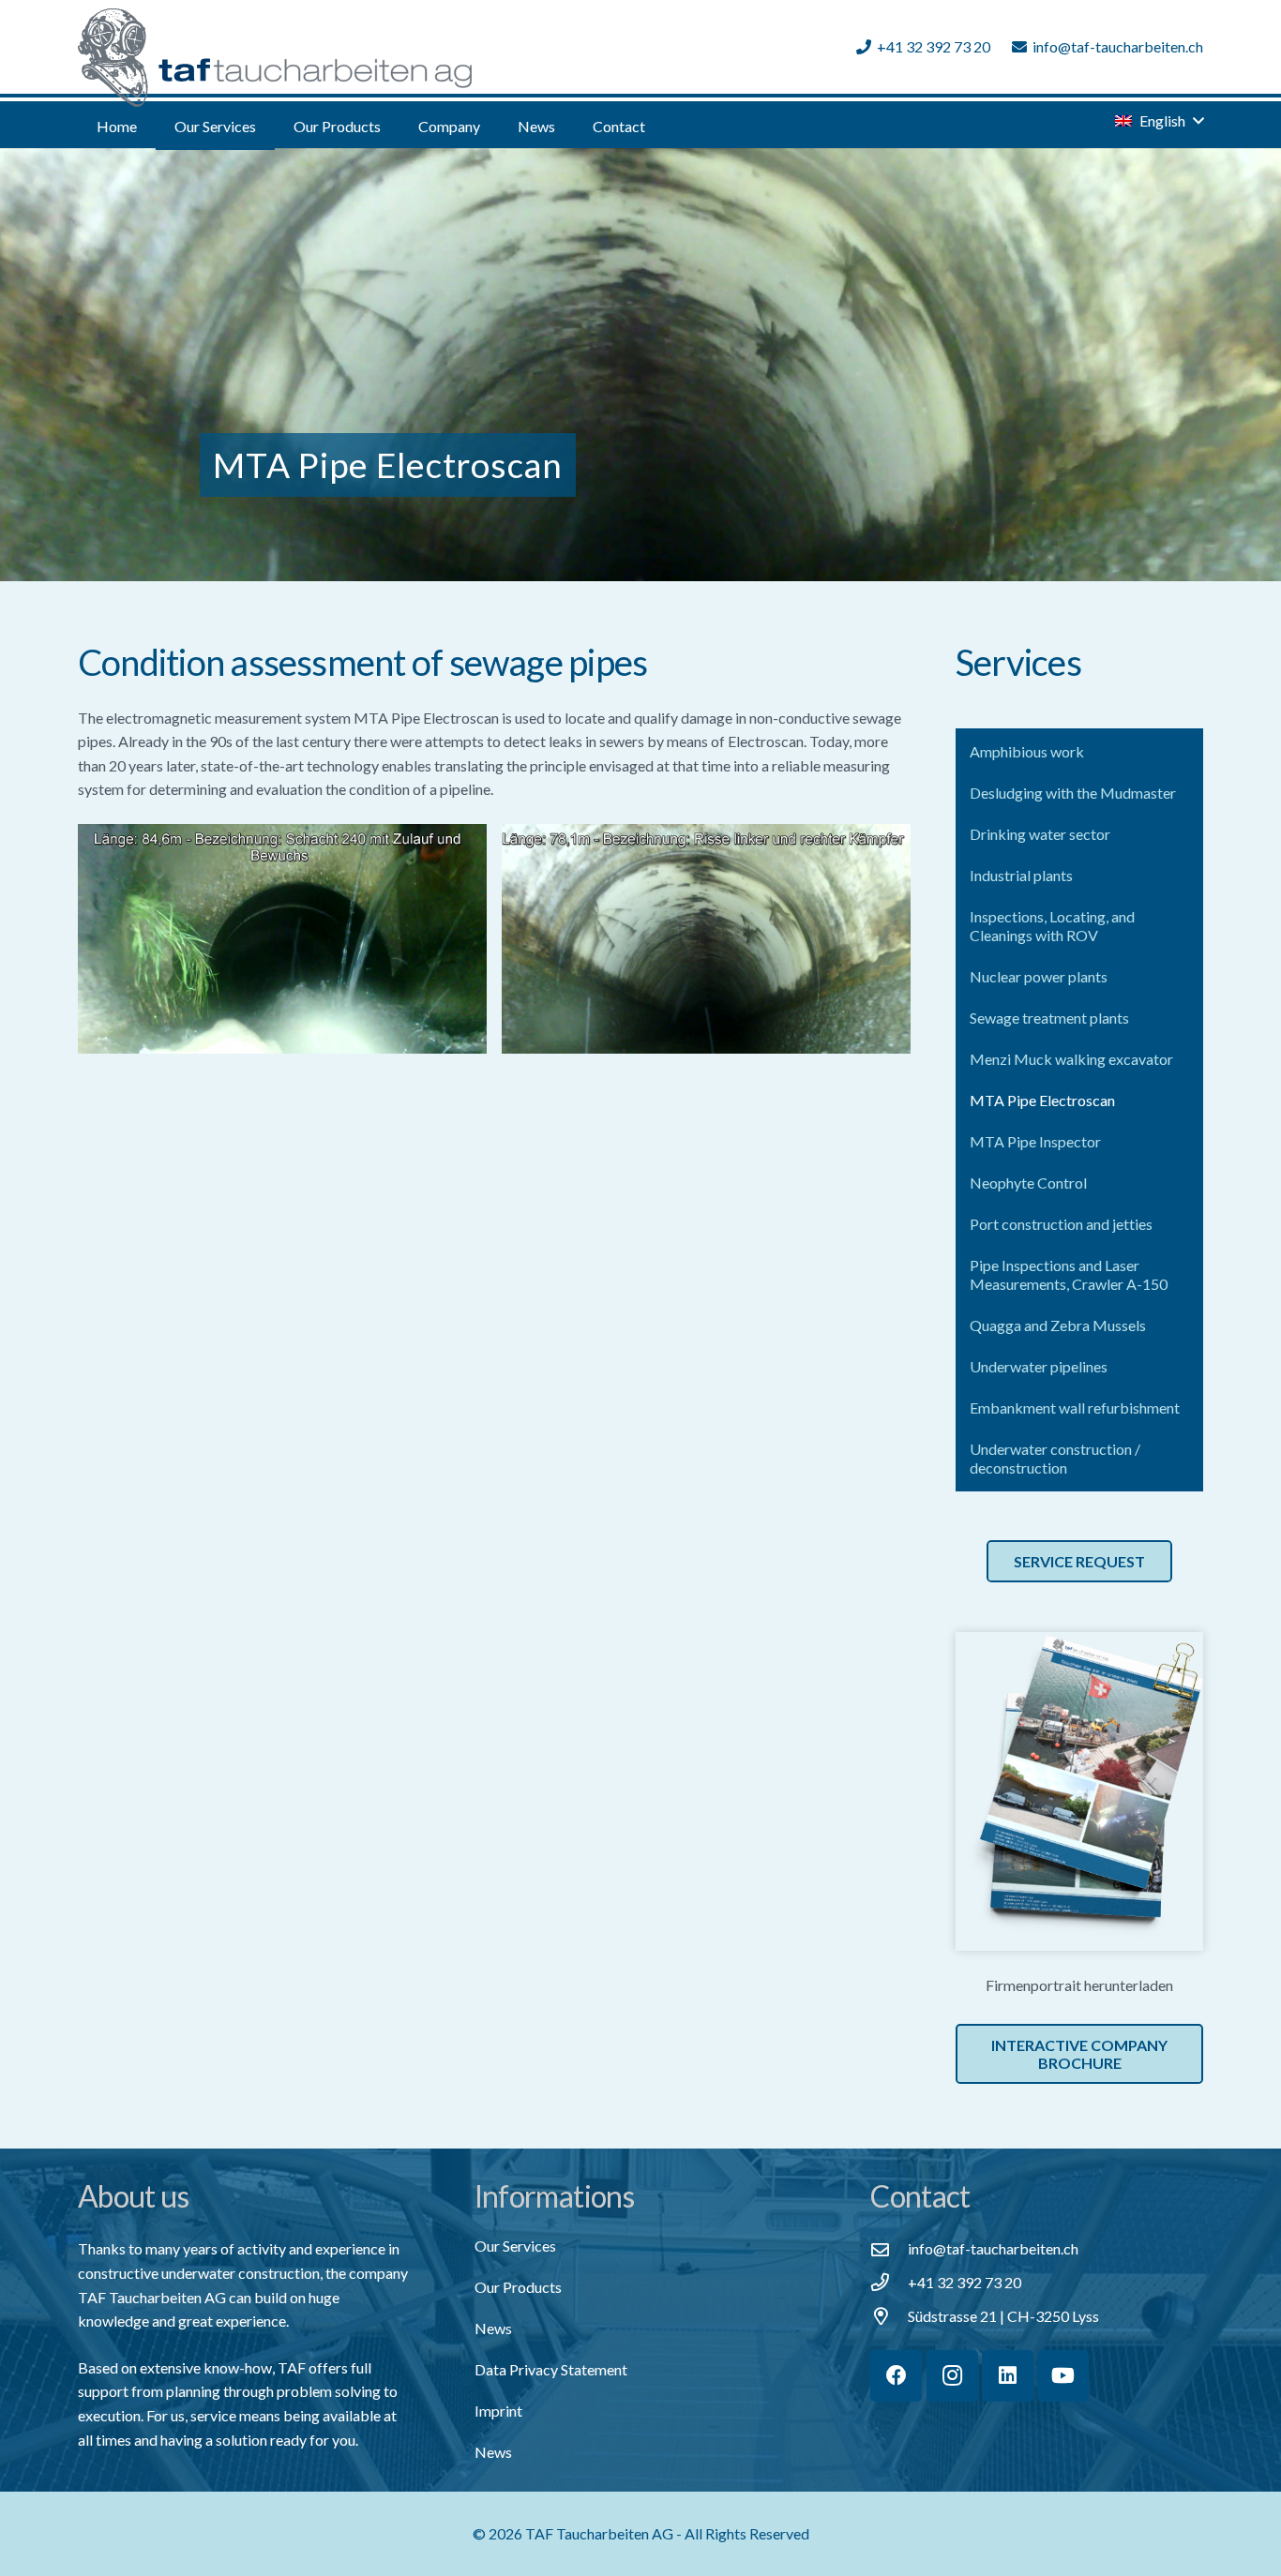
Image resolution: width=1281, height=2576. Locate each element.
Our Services (515, 2246)
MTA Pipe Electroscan (1042, 1100)
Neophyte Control (1028, 1183)
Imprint (498, 2411)
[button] (270, 126)
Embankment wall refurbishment (1075, 1408)
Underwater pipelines (1039, 1366)
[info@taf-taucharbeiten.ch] (889, 2249)
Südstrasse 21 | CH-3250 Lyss (1003, 2316)
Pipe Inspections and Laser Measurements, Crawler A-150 (1069, 1274)
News (493, 2328)
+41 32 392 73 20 (965, 2282)
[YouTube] (1063, 2376)
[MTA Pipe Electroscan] (282, 939)
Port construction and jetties (1061, 1224)
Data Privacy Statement (551, 2369)
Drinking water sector (1040, 834)
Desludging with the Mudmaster (1073, 793)
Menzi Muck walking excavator (1071, 1059)
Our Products (518, 2287)
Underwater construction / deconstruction (1055, 1458)
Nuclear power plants (1039, 976)
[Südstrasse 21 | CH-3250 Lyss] (889, 2316)
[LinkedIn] (1008, 2376)
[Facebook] (896, 2376)
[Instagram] (952, 2376)
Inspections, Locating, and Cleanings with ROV (1052, 926)
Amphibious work (1027, 751)
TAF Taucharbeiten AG (599, 2533)
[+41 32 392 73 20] (889, 2282)
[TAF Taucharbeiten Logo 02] (275, 58)
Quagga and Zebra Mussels (1058, 1325)
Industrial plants (1021, 875)
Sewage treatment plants (1049, 1018)
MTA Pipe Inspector (1035, 1141)
